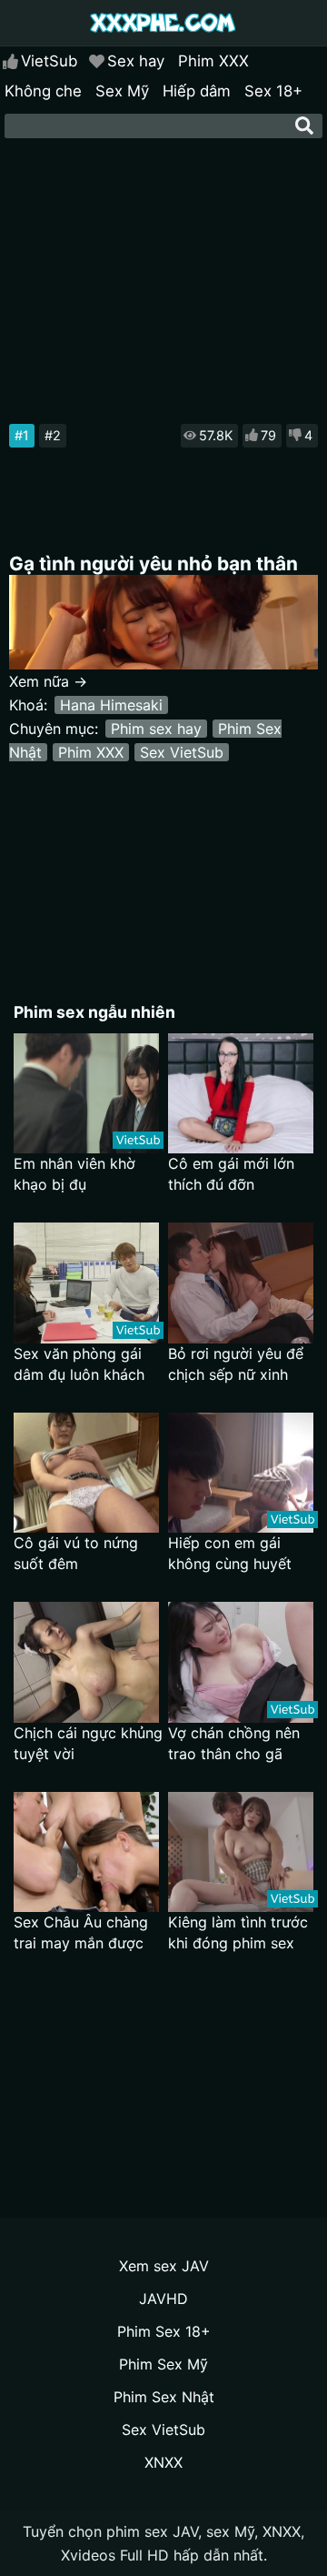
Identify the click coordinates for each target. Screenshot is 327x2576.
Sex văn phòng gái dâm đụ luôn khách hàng (79, 1365)
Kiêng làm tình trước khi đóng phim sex (238, 1932)
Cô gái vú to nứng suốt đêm (76, 1553)
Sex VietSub (182, 752)
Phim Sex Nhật (164, 2397)
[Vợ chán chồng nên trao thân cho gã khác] (241, 1662)
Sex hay (136, 61)
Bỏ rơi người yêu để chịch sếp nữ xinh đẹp (236, 1365)
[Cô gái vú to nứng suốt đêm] (86, 1473)
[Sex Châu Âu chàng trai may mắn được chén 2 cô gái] (86, 1852)
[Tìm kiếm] (304, 126)
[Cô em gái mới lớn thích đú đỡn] (241, 1094)
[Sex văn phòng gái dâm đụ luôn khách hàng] (86, 1283)
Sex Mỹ (122, 91)
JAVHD (163, 2299)
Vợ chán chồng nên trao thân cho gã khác (234, 1744)
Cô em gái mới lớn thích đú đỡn (231, 1174)
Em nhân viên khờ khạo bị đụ (74, 1174)
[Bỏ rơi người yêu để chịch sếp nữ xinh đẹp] (241, 1283)
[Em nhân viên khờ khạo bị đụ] (86, 1094)
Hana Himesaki (111, 705)
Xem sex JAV (164, 2266)
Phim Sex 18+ (164, 2331)
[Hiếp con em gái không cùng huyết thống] (241, 1473)
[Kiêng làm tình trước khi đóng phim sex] (241, 1852)
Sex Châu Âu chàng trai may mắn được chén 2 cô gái (81, 1933)
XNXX (163, 2462)
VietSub (49, 61)
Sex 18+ (273, 91)
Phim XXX (213, 61)
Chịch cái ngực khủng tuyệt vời (88, 1743)
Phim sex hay (156, 729)
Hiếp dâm (197, 91)
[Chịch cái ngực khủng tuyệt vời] (86, 1662)
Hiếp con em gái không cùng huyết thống (230, 1554)
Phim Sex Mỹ (163, 2364)
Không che (43, 91)
